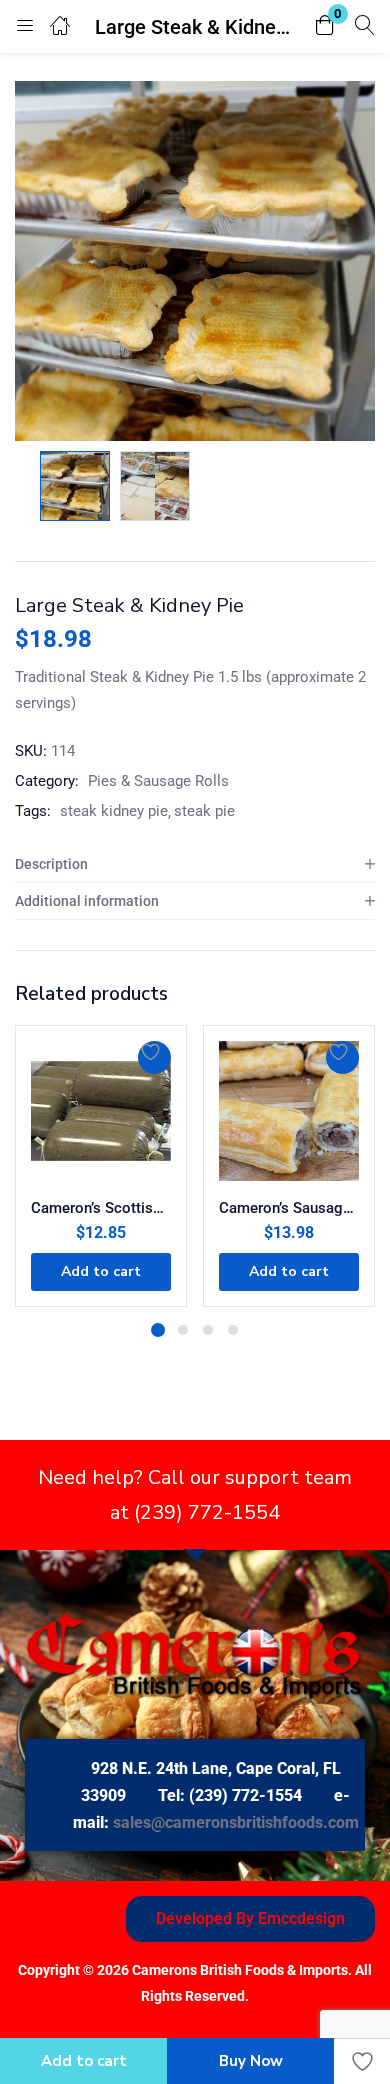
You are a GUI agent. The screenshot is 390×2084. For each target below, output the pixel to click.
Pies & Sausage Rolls (158, 781)
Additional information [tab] (87, 901)
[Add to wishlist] (154, 1057)
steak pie (204, 811)
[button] (325, 26)
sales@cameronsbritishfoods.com (236, 1822)
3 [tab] (208, 1330)
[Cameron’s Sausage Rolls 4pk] (289, 1111)
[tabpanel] (101, 1166)
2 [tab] (183, 1330)
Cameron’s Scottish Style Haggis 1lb (101, 1208)
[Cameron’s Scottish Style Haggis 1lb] (101, 1111)
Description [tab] (51, 864)
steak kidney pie (114, 811)
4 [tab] (233, 1330)
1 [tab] (158, 1330)
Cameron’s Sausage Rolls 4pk (289, 1208)
